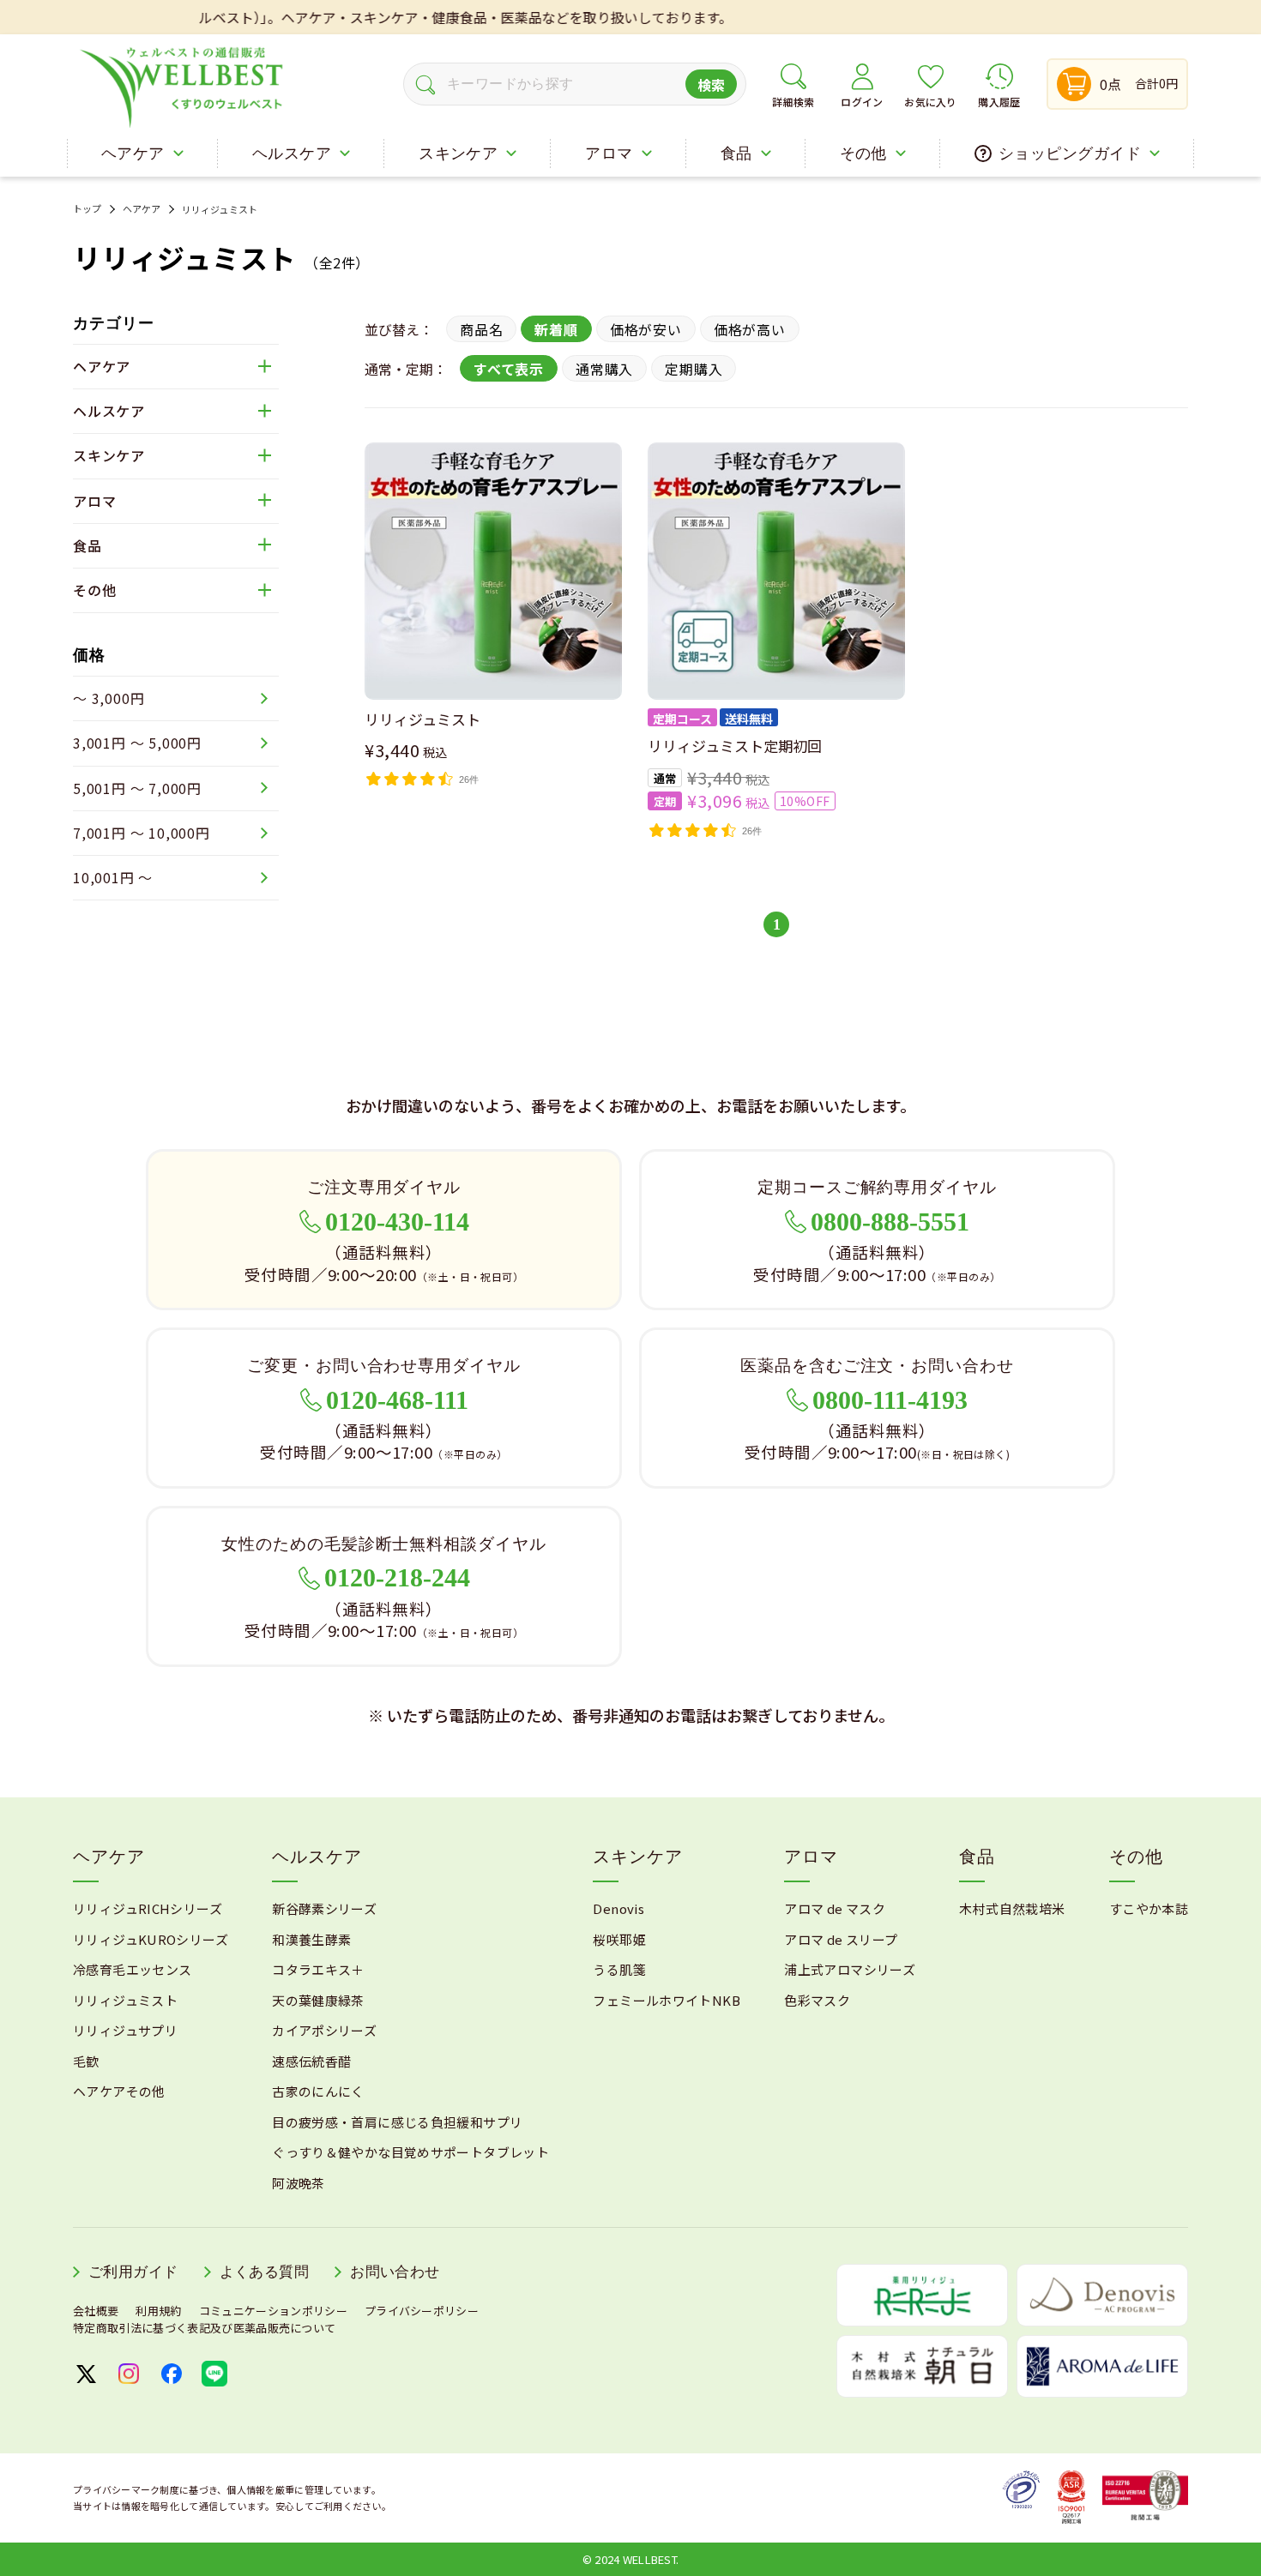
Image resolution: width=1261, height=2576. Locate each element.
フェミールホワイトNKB (667, 2000)
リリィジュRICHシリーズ (148, 1908)
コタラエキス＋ (318, 1969)
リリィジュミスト (220, 209)
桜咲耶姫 (619, 1939)
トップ (87, 209)
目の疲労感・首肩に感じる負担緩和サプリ (397, 2122)
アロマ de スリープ (841, 1939)
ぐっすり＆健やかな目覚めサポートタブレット (410, 2152)
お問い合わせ (395, 2272)
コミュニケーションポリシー (273, 2311)
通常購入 (604, 369)
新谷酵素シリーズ (324, 1908)
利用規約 (158, 2311)
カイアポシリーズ (324, 2030)
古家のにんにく (318, 2091)
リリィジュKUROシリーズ (151, 1939)
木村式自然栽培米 (1012, 1908)
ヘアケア (142, 209)
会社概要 (96, 2311)
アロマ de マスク (835, 1908)
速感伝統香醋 (311, 2061)
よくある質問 (265, 2272)
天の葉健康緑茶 (318, 2000)
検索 (712, 85)
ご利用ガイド (133, 2272)
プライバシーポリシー (422, 2311)
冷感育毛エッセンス (132, 1969)
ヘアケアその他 (119, 2091)
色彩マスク (817, 2000)
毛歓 (86, 2061)
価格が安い (646, 329)
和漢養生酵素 (311, 1939)
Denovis (618, 1908)
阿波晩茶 (299, 2183)
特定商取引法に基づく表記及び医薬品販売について (204, 2328)
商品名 (481, 329)
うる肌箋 (619, 1969)
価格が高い (750, 329)
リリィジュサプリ (125, 2030)
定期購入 (694, 369)
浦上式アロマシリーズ (850, 1969)
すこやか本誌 (1149, 1908)
